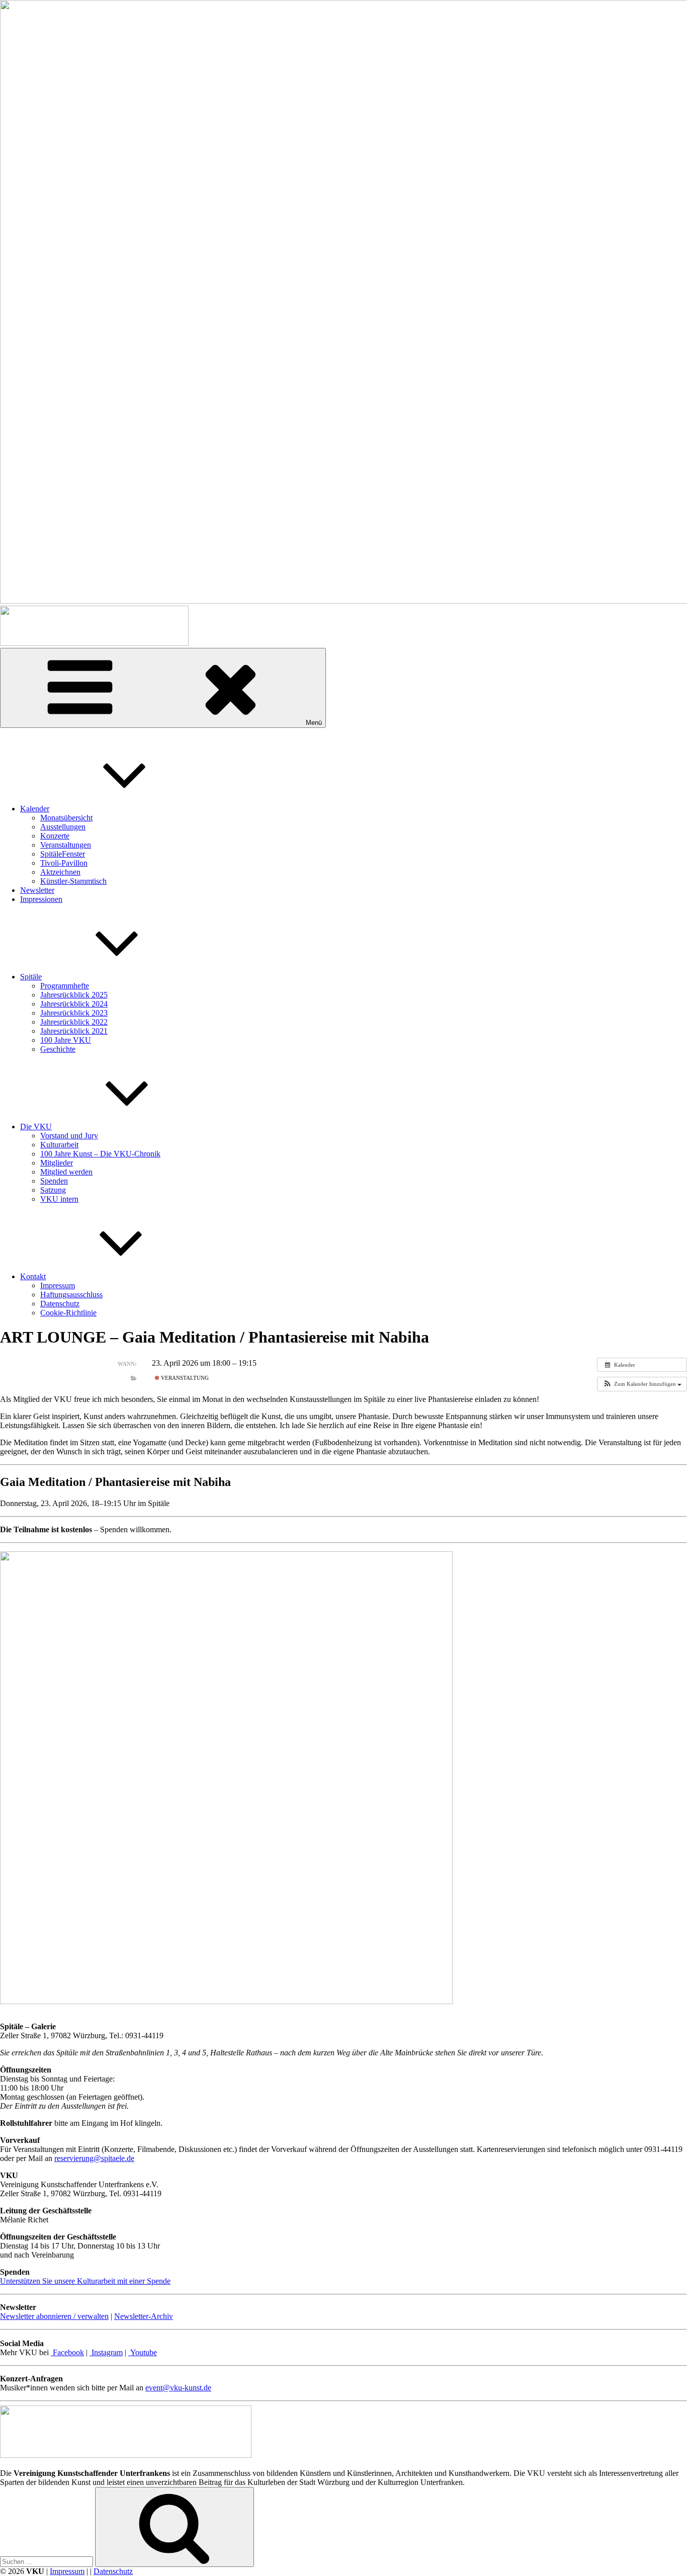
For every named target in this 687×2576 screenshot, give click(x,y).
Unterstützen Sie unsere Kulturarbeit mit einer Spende (85, 2281)
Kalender (35, 809)
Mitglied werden (66, 1172)
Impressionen (41, 899)
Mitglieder (57, 1163)
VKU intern (59, 1199)
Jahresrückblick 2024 (74, 1004)
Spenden (54, 1181)
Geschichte (58, 1049)
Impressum (58, 1285)
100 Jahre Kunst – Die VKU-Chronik (100, 1154)
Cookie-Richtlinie (68, 1313)
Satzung (53, 1190)
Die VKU (36, 1127)
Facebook (67, 2352)
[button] (642, 1384)
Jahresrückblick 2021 (74, 1031)
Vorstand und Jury (69, 1136)
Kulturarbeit (59, 1145)
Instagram (106, 2352)
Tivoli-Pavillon (64, 863)
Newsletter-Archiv (144, 2316)
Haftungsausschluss (71, 1295)
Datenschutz (60, 1304)
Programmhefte (65, 986)
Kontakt (33, 1276)
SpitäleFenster (63, 854)
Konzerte (55, 836)
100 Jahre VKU (66, 1040)
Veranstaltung (184, 1378)
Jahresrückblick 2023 (74, 1013)
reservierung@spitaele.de (94, 2158)
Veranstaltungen (66, 845)
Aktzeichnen (60, 872)
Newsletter (37, 890)
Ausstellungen (63, 827)
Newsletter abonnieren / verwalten (54, 2316)
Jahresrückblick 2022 (74, 1022)
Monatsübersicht (66, 818)
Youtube (143, 2352)
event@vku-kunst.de (178, 2388)
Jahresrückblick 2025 (74, 995)
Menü (314, 723)
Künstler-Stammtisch (73, 881)
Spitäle (31, 977)
